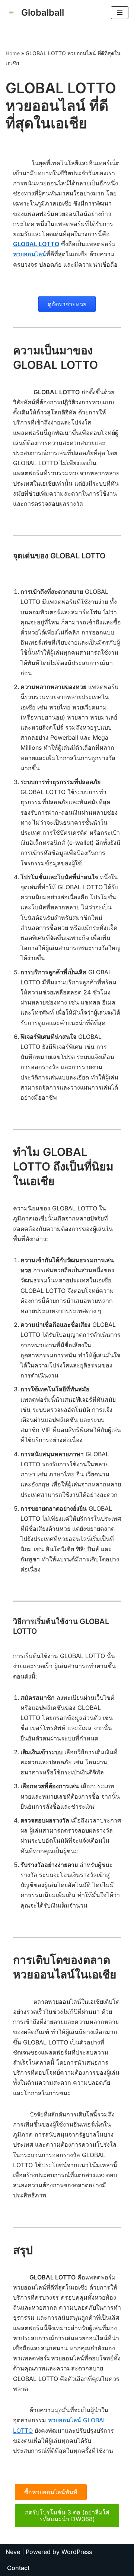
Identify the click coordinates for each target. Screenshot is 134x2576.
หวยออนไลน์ (30, 254)
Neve (13, 2552)
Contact (18, 2568)
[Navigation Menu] (120, 13)
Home (13, 53)
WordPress (77, 2552)
